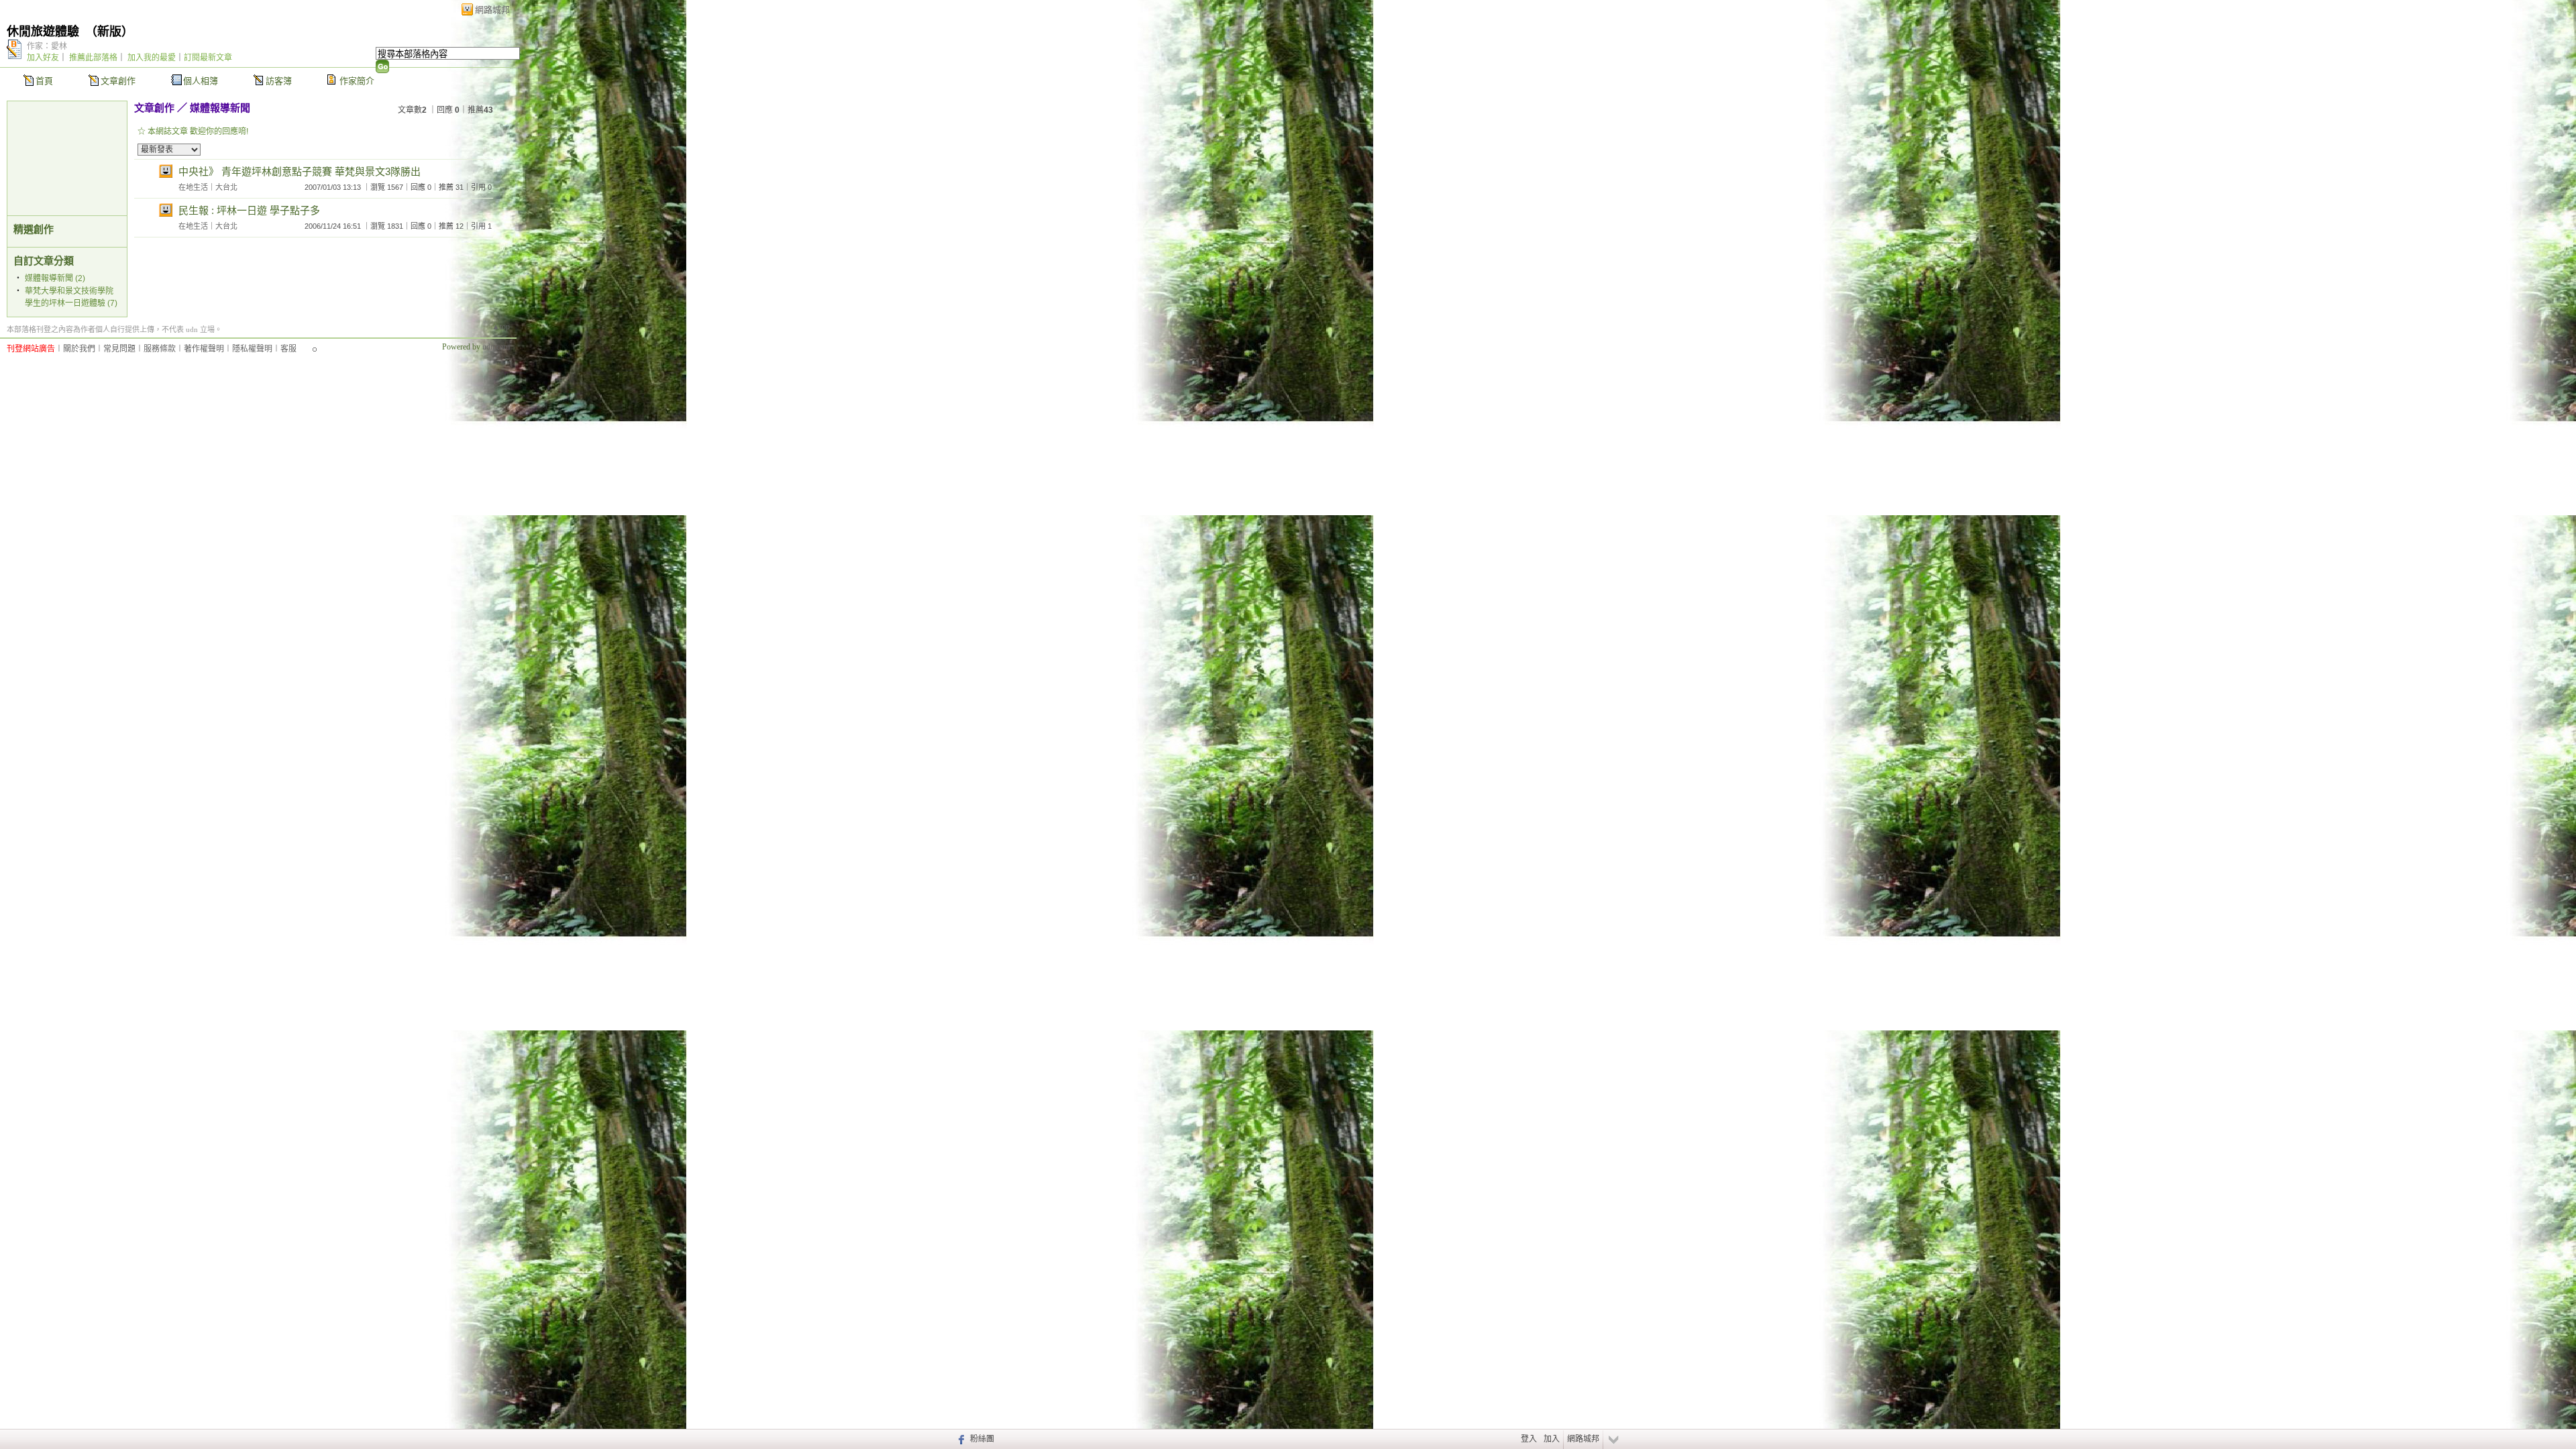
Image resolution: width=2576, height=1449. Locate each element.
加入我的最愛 (152, 58)
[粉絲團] (960, 1439)
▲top (501, 327)
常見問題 (119, 349)
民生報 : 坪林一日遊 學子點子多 (249, 210)
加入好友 (43, 58)
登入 (1529, 1439)
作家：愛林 (47, 46)
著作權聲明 (204, 349)
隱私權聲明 (252, 349)
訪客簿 (279, 81)
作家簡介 (357, 81)
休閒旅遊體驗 (43, 32)
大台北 (226, 187)
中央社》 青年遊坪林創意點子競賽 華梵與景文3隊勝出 (300, 171)
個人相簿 (201, 81)
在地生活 (193, 187)
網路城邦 (492, 10)
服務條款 (160, 349)
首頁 (44, 81)
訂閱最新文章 (208, 58)
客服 (288, 349)
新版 (109, 32)
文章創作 (118, 81)
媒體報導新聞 (220, 108)
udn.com (496, 347)
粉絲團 (982, 1439)
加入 (1552, 1439)
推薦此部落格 (93, 58)
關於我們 (79, 349)
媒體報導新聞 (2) (55, 278)
